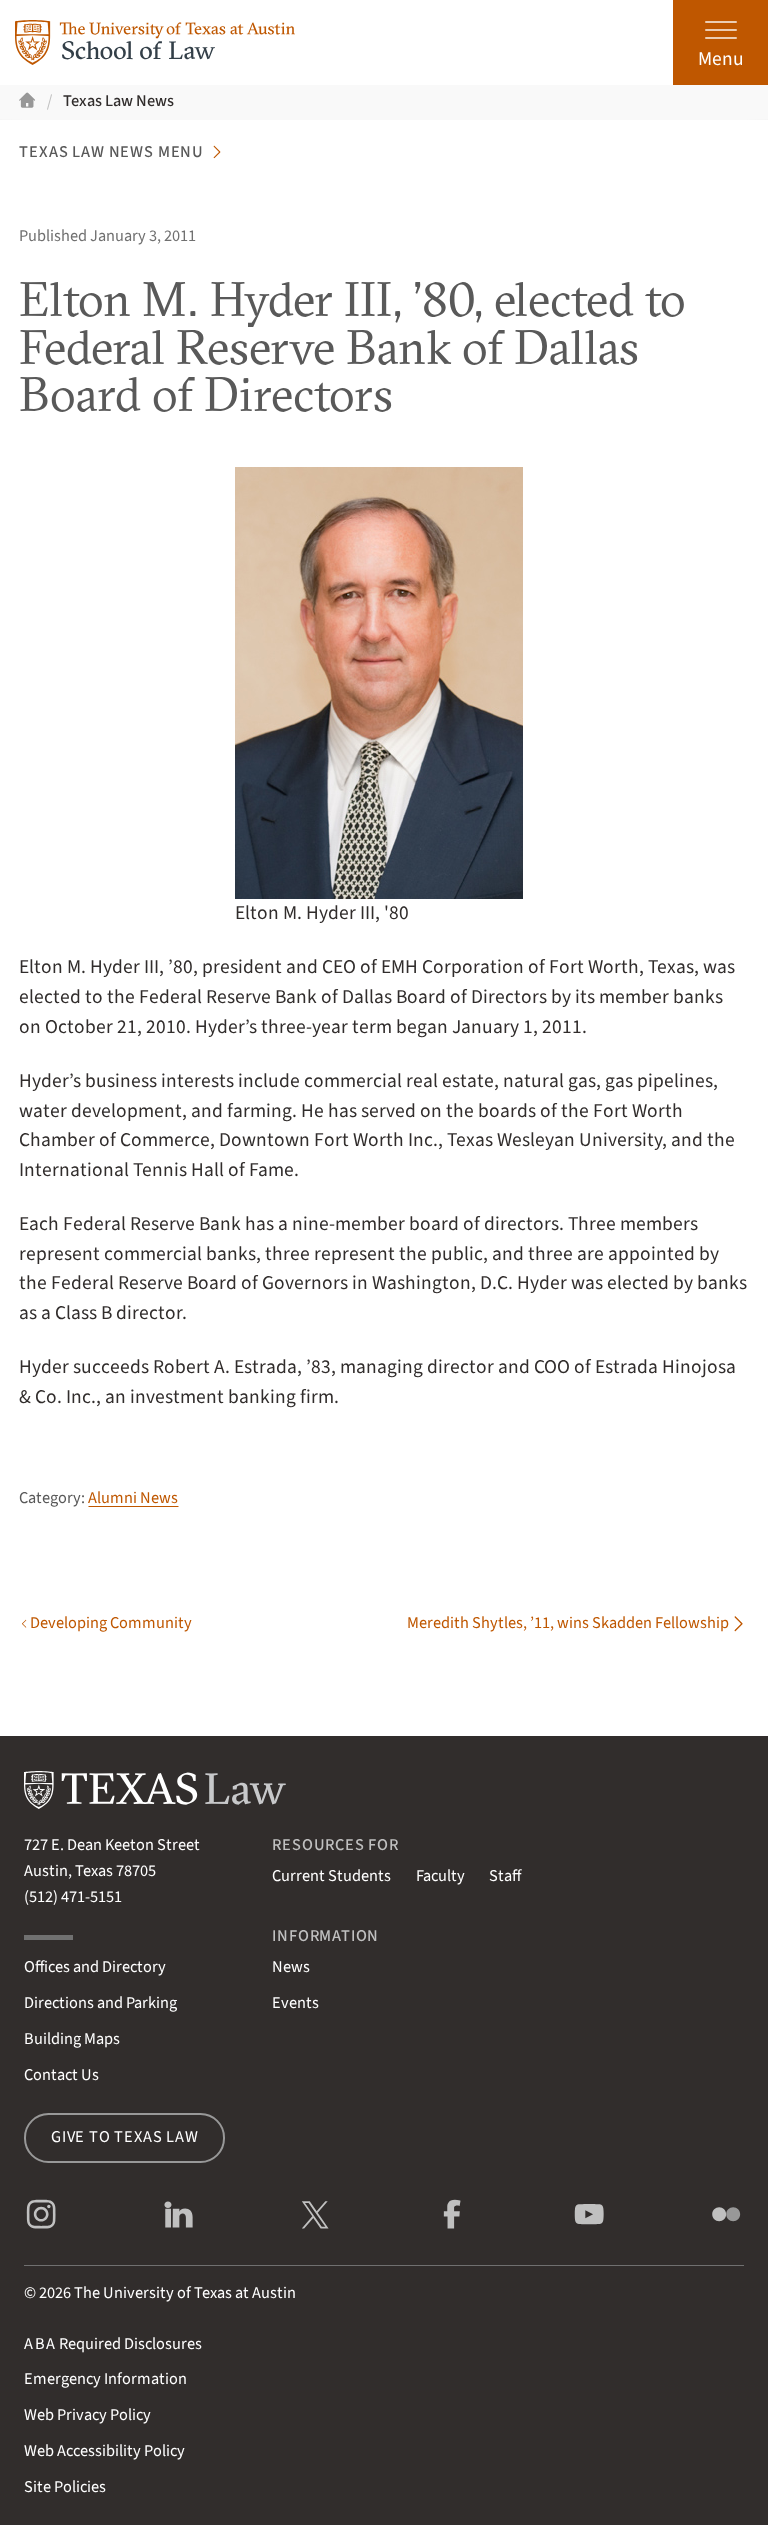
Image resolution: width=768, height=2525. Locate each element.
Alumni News (133, 1498)
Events (295, 2003)
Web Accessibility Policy (104, 2451)
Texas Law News (118, 101)
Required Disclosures (113, 2344)
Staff (505, 1876)
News (291, 1967)
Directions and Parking (100, 2003)
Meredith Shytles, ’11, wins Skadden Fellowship (568, 1624)
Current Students (331, 1876)
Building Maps (72, 2039)
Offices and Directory (95, 1967)
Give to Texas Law (125, 2137)
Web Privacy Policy (87, 2415)
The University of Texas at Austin (185, 2293)
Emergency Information (105, 2379)
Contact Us (61, 2075)
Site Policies (65, 2487)
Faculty (440, 1876)
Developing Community (111, 1624)
